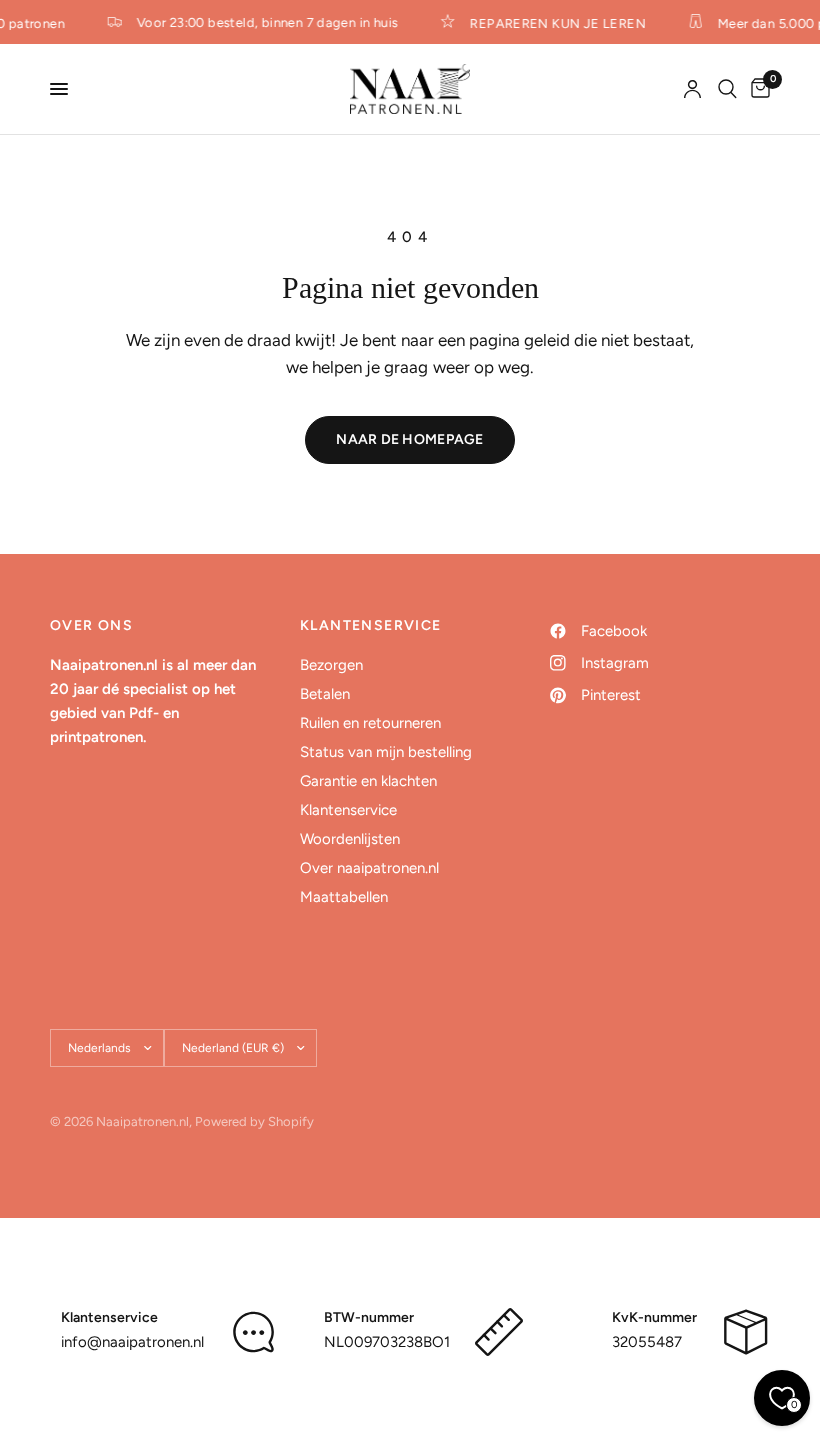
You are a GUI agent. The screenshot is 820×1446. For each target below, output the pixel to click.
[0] (757, 89)
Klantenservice (348, 810)
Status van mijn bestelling (386, 752)
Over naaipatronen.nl (369, 868)
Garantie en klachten (368, 781)
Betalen (325, 694)
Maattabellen (344, 897)
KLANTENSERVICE (371, 626)
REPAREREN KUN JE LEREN (555, 23)
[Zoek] (727, 89)
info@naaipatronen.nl (132, 1342)
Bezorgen (331, 665)
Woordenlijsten (350, 839)
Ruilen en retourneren (370, 723)
